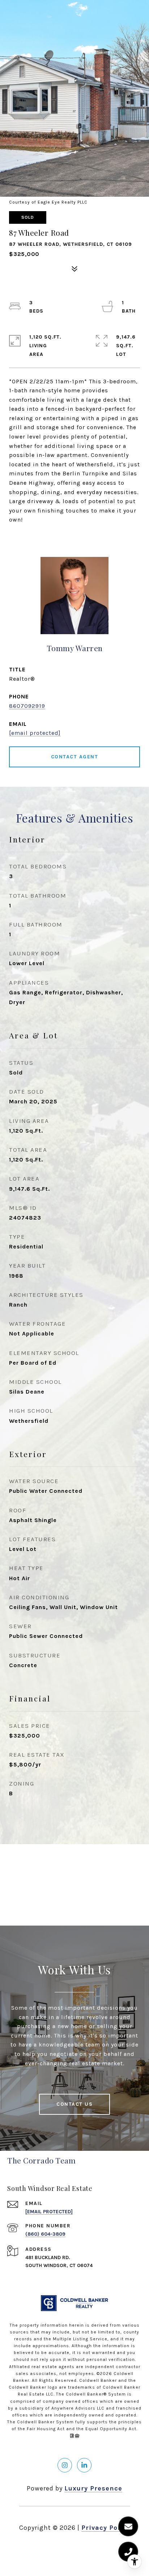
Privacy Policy (106, 2528)
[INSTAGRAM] (65, 2465)
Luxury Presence (93, 2488)
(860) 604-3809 (45, 2234)
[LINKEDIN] (84, 2465)
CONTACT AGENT (75, 757)
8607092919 (27, 706)
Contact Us (74, 2104)
